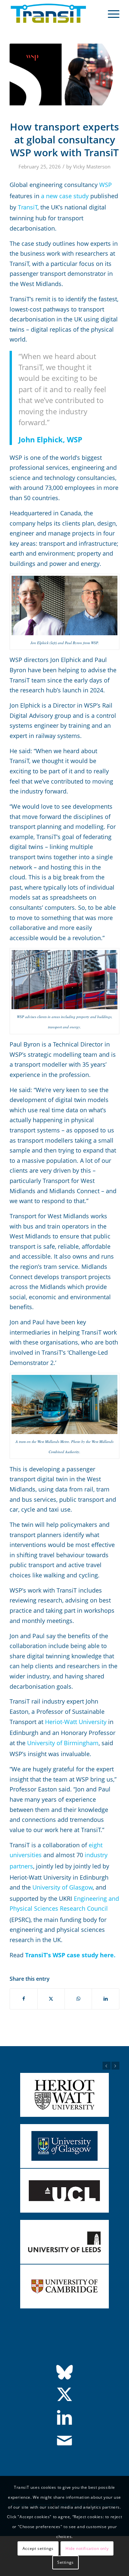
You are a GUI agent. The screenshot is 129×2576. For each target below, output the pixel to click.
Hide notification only (87, 2548)
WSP (106, 185)
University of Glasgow (63, 1887)
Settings (65, 2562)
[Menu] (110, 14)
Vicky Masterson (92, 166)
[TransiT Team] (53, 14)
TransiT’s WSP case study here (69, 1955)
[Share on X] (51, 1999)
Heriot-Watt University (76, 1722)
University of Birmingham (63, 1743)
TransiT (28, 207)
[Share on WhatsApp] (78, 1999)
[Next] (115, 2066)
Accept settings (38, 2548)
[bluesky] (64, 2372)
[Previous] (107, 2066)
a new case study (65, 196)
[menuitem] (110, 14)
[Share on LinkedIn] (105, 1999)
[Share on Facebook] (23, 1999)
